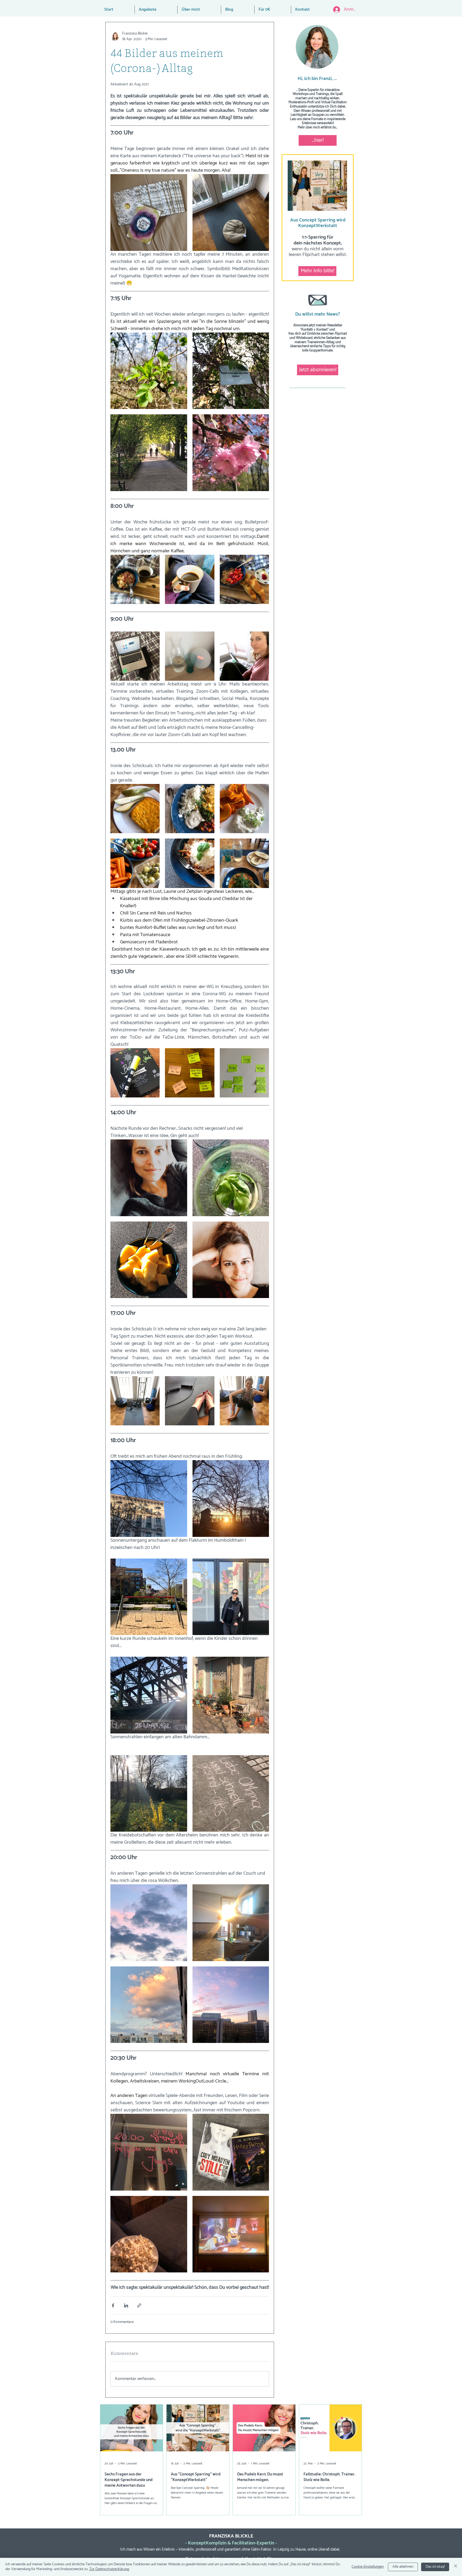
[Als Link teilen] (139, 2305)
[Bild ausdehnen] (149, 213)
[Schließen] (456, 2567)
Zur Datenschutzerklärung (109, 2569)
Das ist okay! (435, 2567)
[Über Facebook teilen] (113, 2305)
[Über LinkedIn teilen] (126, 2305)
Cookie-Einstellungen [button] (368, 2567)
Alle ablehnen (403, 2567)
